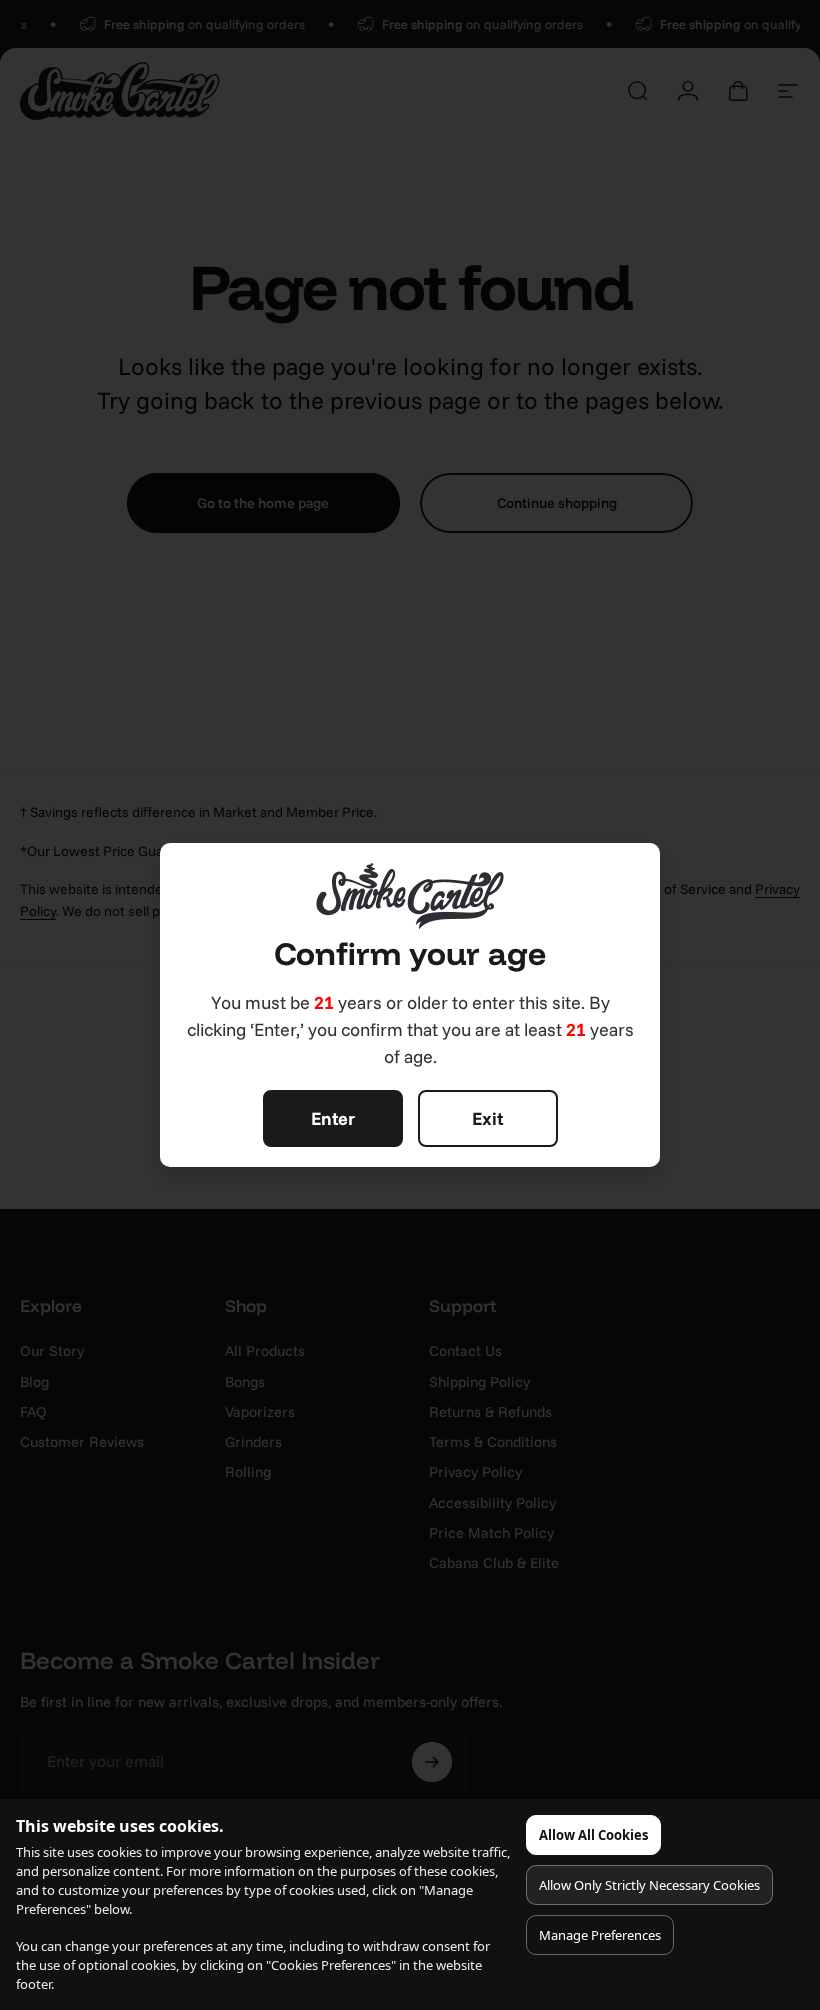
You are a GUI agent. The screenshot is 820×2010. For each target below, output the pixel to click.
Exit (487, 1118)
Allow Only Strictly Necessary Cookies (649, 1885)
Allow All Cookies (593, 1835)
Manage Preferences (600, 1935)
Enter (333, 1118)
